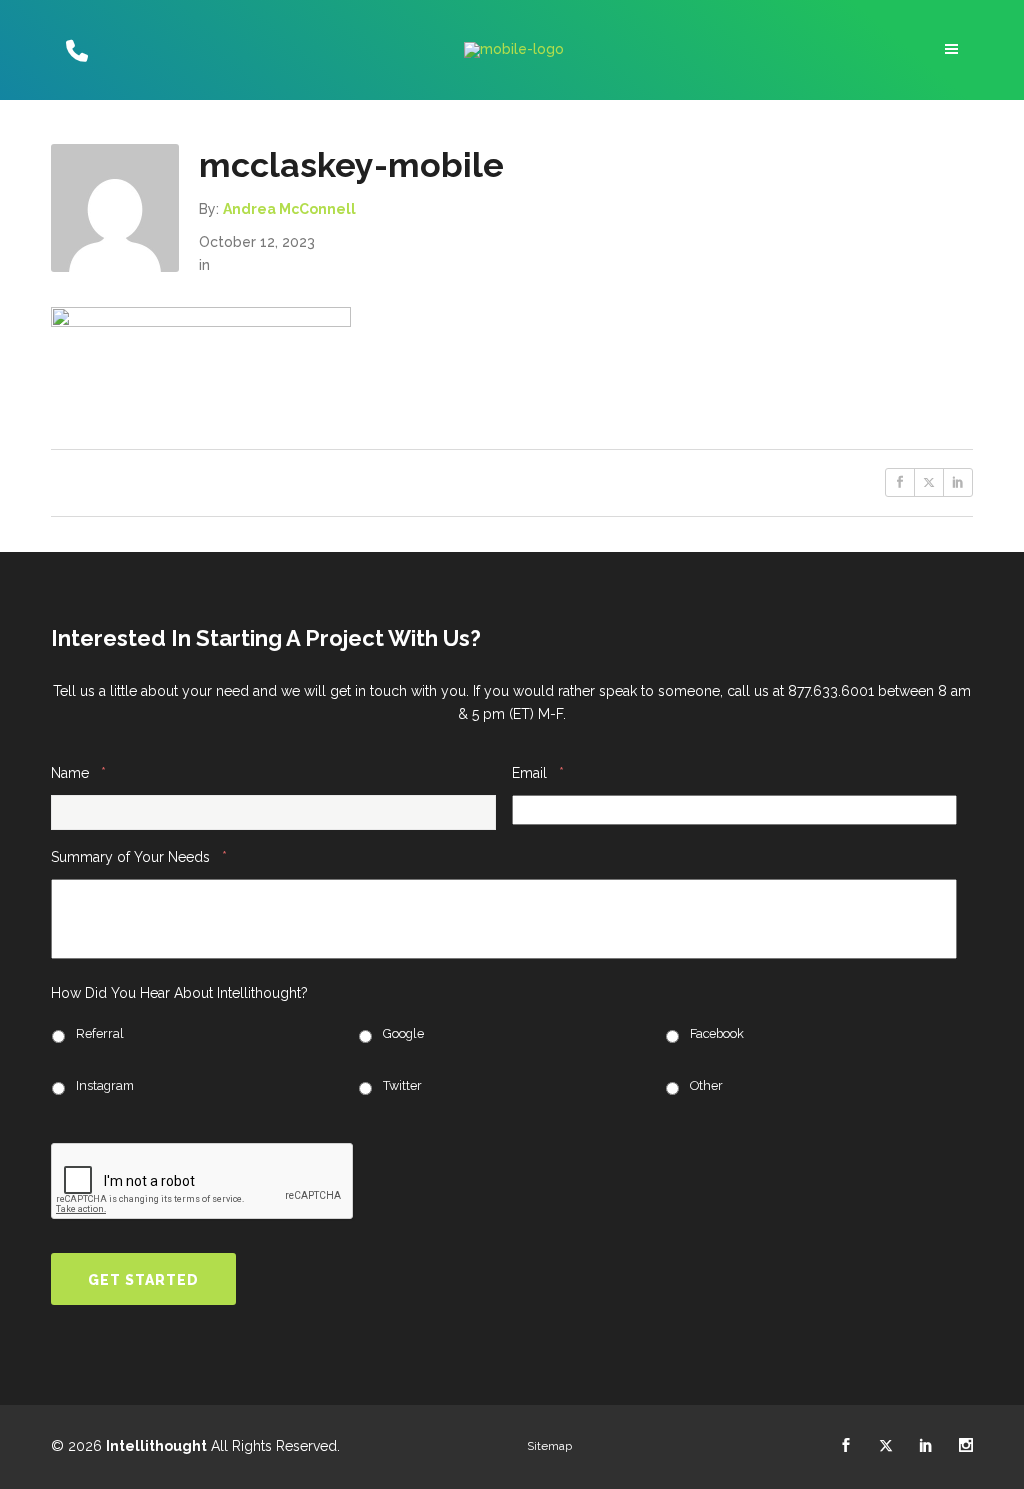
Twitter (402, 1085)
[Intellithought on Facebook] (846, 1446)
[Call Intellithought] (74, 50)
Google (403, 1033)
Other (706, 1085)
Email (538, 772)
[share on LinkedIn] (958, 482)
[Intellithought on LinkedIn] (926, 1446)
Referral (100, 1033)
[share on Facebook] (900, 482)
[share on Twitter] (929, 482)
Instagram (105, 1085)
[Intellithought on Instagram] (966, 1446)
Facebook (717, 1033)
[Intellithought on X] (886, 1446)
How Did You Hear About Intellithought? (179, 993)
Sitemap (549, 1446)
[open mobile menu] (954, 49)
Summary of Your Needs (139, 856)
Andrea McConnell (289, 209)
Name (78, 772)
